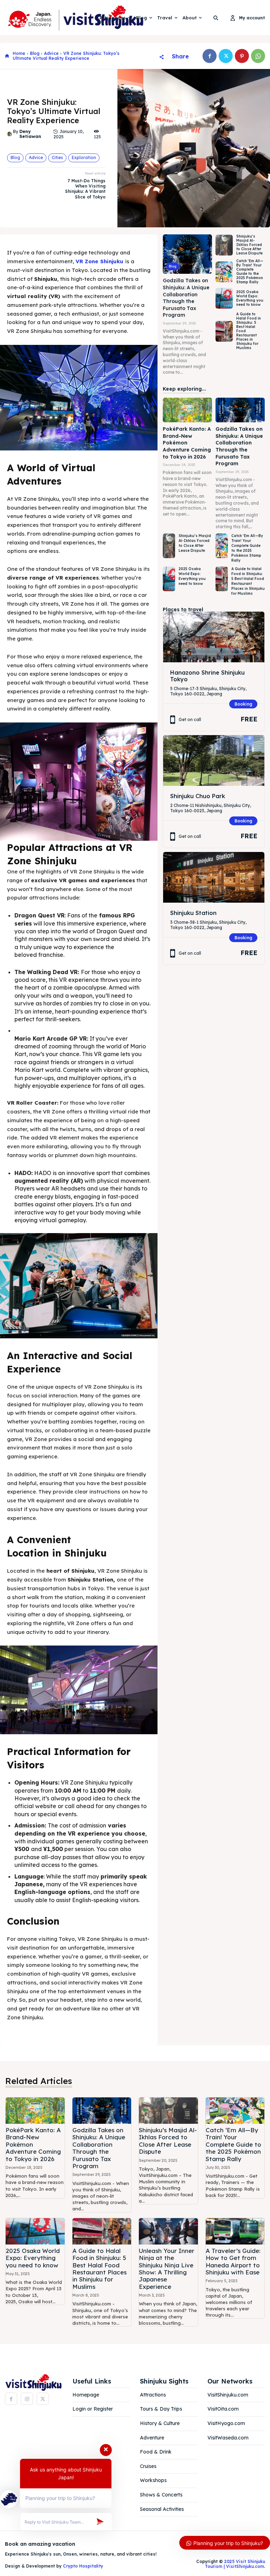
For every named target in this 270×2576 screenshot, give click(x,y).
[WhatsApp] (258, 56)
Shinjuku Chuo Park (198, 796)
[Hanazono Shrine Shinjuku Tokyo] (214, 637)
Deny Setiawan (30, 134)
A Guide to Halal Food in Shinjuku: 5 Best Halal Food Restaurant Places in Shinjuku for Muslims (248, 581)
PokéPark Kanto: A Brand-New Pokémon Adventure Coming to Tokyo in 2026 (187, 443)
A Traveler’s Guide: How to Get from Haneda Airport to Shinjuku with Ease (233, 2261)
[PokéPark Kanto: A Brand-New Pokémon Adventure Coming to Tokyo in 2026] (187, 410)
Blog (35, 53)
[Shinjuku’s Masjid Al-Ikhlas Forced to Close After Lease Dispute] (224, 245)
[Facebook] (210, 56)
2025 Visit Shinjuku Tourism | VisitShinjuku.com (235, 2564)
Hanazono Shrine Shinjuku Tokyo (207, 676)
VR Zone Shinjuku (100, 261)
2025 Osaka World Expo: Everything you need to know (250, 298)
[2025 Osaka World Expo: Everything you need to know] (224, 298)
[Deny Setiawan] (10, 134)
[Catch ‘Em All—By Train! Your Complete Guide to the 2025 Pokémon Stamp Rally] (224, 272)
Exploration (84, 157)
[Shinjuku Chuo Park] (214, 760)
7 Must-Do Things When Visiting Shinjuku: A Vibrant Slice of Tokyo (85, 189)
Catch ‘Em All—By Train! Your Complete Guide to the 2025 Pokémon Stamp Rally (250, 272)
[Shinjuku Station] (214, 877)
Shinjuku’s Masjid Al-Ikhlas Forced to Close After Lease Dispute (249, 245)
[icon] (7, 56)
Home (19, 53)
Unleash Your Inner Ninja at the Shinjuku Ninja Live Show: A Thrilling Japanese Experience (167, 2269)
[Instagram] (27, 2399)
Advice (51, 53)
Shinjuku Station (193, 913)
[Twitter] (226, 56)
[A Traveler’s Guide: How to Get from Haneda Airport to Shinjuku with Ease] (235, 2231)
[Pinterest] (242, 56)
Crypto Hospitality (83, 2566)
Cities (57, 157)
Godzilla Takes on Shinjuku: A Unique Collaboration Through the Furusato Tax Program (186, 298)
